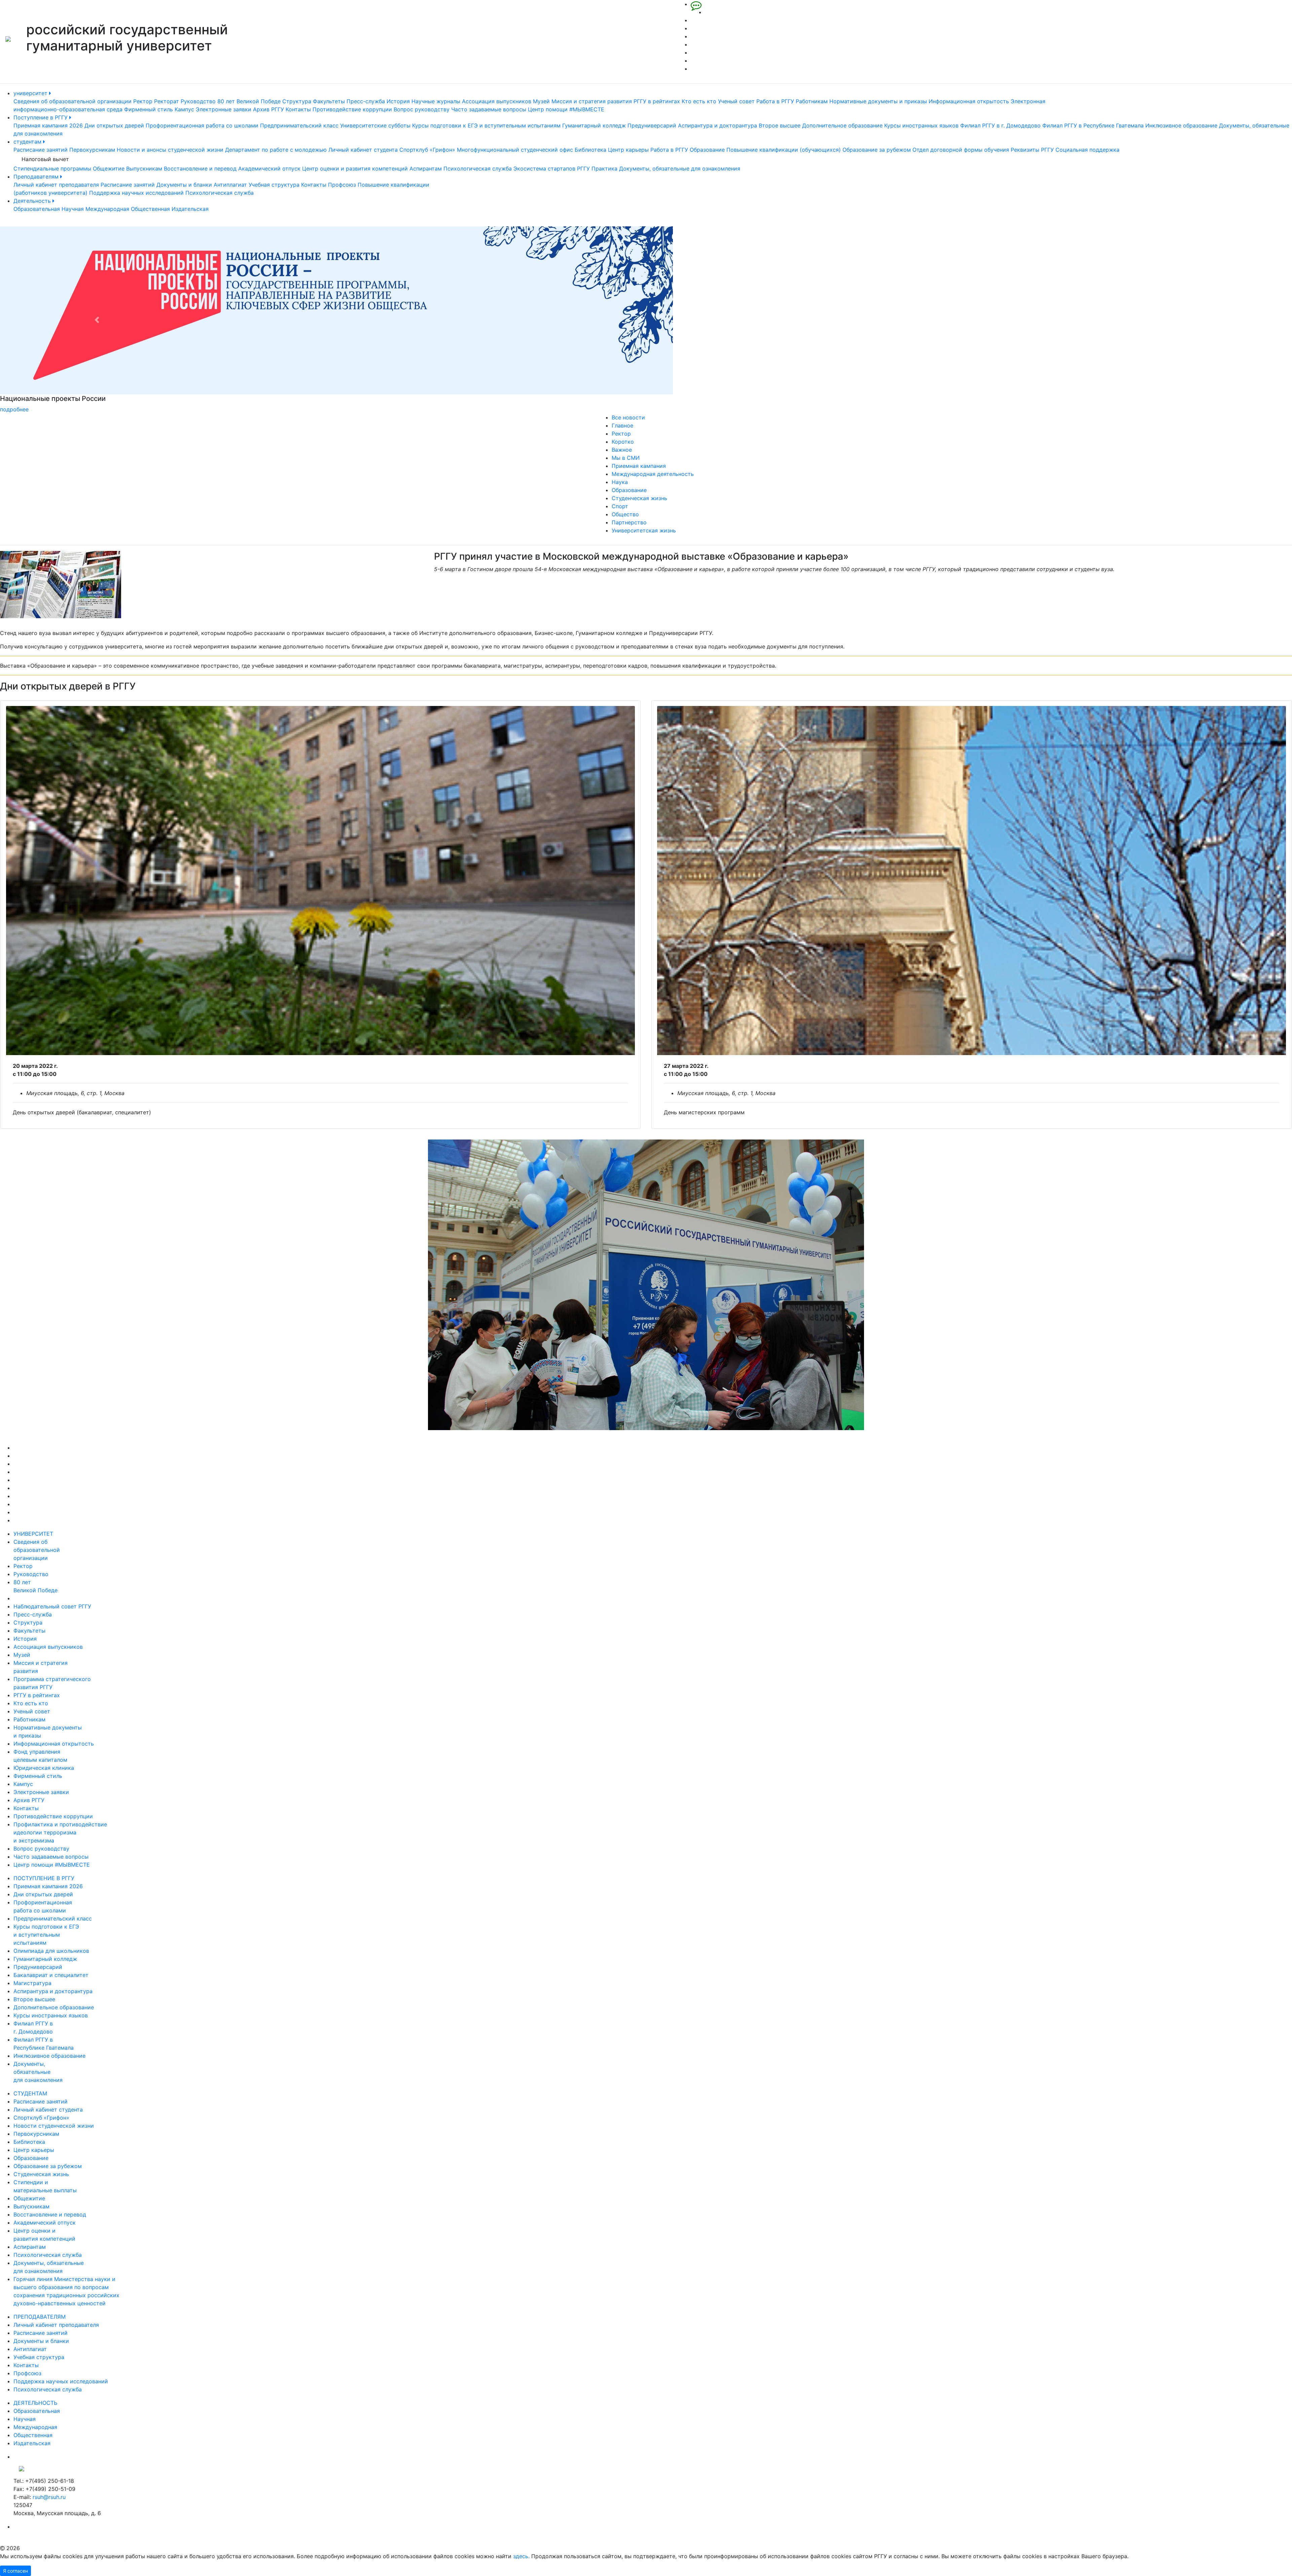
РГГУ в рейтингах (657, 101)
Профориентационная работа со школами (202, 125)
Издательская (190, 209)
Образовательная (37, 209)
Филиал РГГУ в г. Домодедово (1000, 125)
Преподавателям (37, 177)
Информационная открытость (969, 101)
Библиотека (590, 150)
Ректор (143, 101)
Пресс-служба (366, 101)
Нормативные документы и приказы (878, 101)
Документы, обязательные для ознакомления (680, 169)
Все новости (628, 417)
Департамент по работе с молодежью (276, 150)
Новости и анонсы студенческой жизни (170, 150)
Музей (541, 101)
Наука (620, 482)
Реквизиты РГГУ (1032, 150)
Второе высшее (780, 125)
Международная (107, 209)
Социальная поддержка (1087, 150)
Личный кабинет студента (363, 150)
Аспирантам (426, 169)
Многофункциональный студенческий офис (515, 150)
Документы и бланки (184, 185)
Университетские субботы (375, 125)
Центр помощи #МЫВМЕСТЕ (566, 109)
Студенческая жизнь (639, 498)
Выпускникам (144, 169)
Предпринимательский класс (299, 125)
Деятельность (33, 201)
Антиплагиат (230, 185)
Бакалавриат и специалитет (51, 1975)
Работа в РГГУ (775, 101)
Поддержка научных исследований (136, 193)
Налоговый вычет (45, 159)
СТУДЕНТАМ (30, 2093)
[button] (97, 320)
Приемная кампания (639, 466)
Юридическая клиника (44, 1768)
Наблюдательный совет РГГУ (52, 1606)
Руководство (198, 101)
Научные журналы (436, 101)
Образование (707, 150)
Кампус (184, 109)
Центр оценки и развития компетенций (355, 169)
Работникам (812, 101)
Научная (73, 209)
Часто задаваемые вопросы (489, 109)
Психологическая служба (478, 169)
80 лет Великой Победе (249, 101)
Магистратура (32, 1983)
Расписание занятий (41, 150)
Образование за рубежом (877, 150)
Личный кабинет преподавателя (56, 185)
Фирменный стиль (149, 109)
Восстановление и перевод (200, 169)
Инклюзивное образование (1181, 125)
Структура (297, 101)
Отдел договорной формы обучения (961, 150)
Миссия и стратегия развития (592, 101)
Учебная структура (274, 185)
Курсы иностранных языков (921, 125)
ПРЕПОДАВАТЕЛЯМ (40, 2317)
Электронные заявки (224, 109)
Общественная (150, 209)
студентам (28, 142)
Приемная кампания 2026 (48, 125)
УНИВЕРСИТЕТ (33, 1534)
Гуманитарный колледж (594, 125)
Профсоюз (342, 185)
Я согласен (15, 2571)
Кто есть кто (699, 101)
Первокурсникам (92, 150)
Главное (622, 425)
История (398, 101)
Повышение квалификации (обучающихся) (784, 150)
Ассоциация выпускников (497, 101)
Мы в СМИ (626, 458)
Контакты (298, 109)
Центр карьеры (628, 150)
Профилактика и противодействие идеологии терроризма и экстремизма (60, 1832)
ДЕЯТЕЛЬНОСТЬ (35, 2403)
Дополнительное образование (842, 125)
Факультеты (329, 101)
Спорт (620, 506)
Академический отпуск (269, 169)
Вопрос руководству (422, 109)
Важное (622, 450)
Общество (625, 514)
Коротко (623, 442)
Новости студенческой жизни (54, 2126)
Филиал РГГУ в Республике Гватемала (1093, 125)
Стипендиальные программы (52, 169)
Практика (604, 169)
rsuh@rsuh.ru (49, 2497)
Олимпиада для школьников (51, 1951)
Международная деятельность (653, 474)
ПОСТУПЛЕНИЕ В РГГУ (44, 1878)
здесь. (521, 2556)
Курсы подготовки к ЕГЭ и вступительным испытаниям (486, 125)
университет (31, 93)
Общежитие (109, 169)
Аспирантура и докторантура (717, 125)
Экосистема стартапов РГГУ (552, 169)
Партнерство (629, 522)
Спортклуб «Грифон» (427, 150)
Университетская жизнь (644, 530)
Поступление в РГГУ (41, 117)
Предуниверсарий (652, 125)
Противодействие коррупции (352, 109)
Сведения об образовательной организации (73, 101)
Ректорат (167, 101)
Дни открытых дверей (114, 125)
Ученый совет (736, 101)
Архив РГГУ (268, 109)
